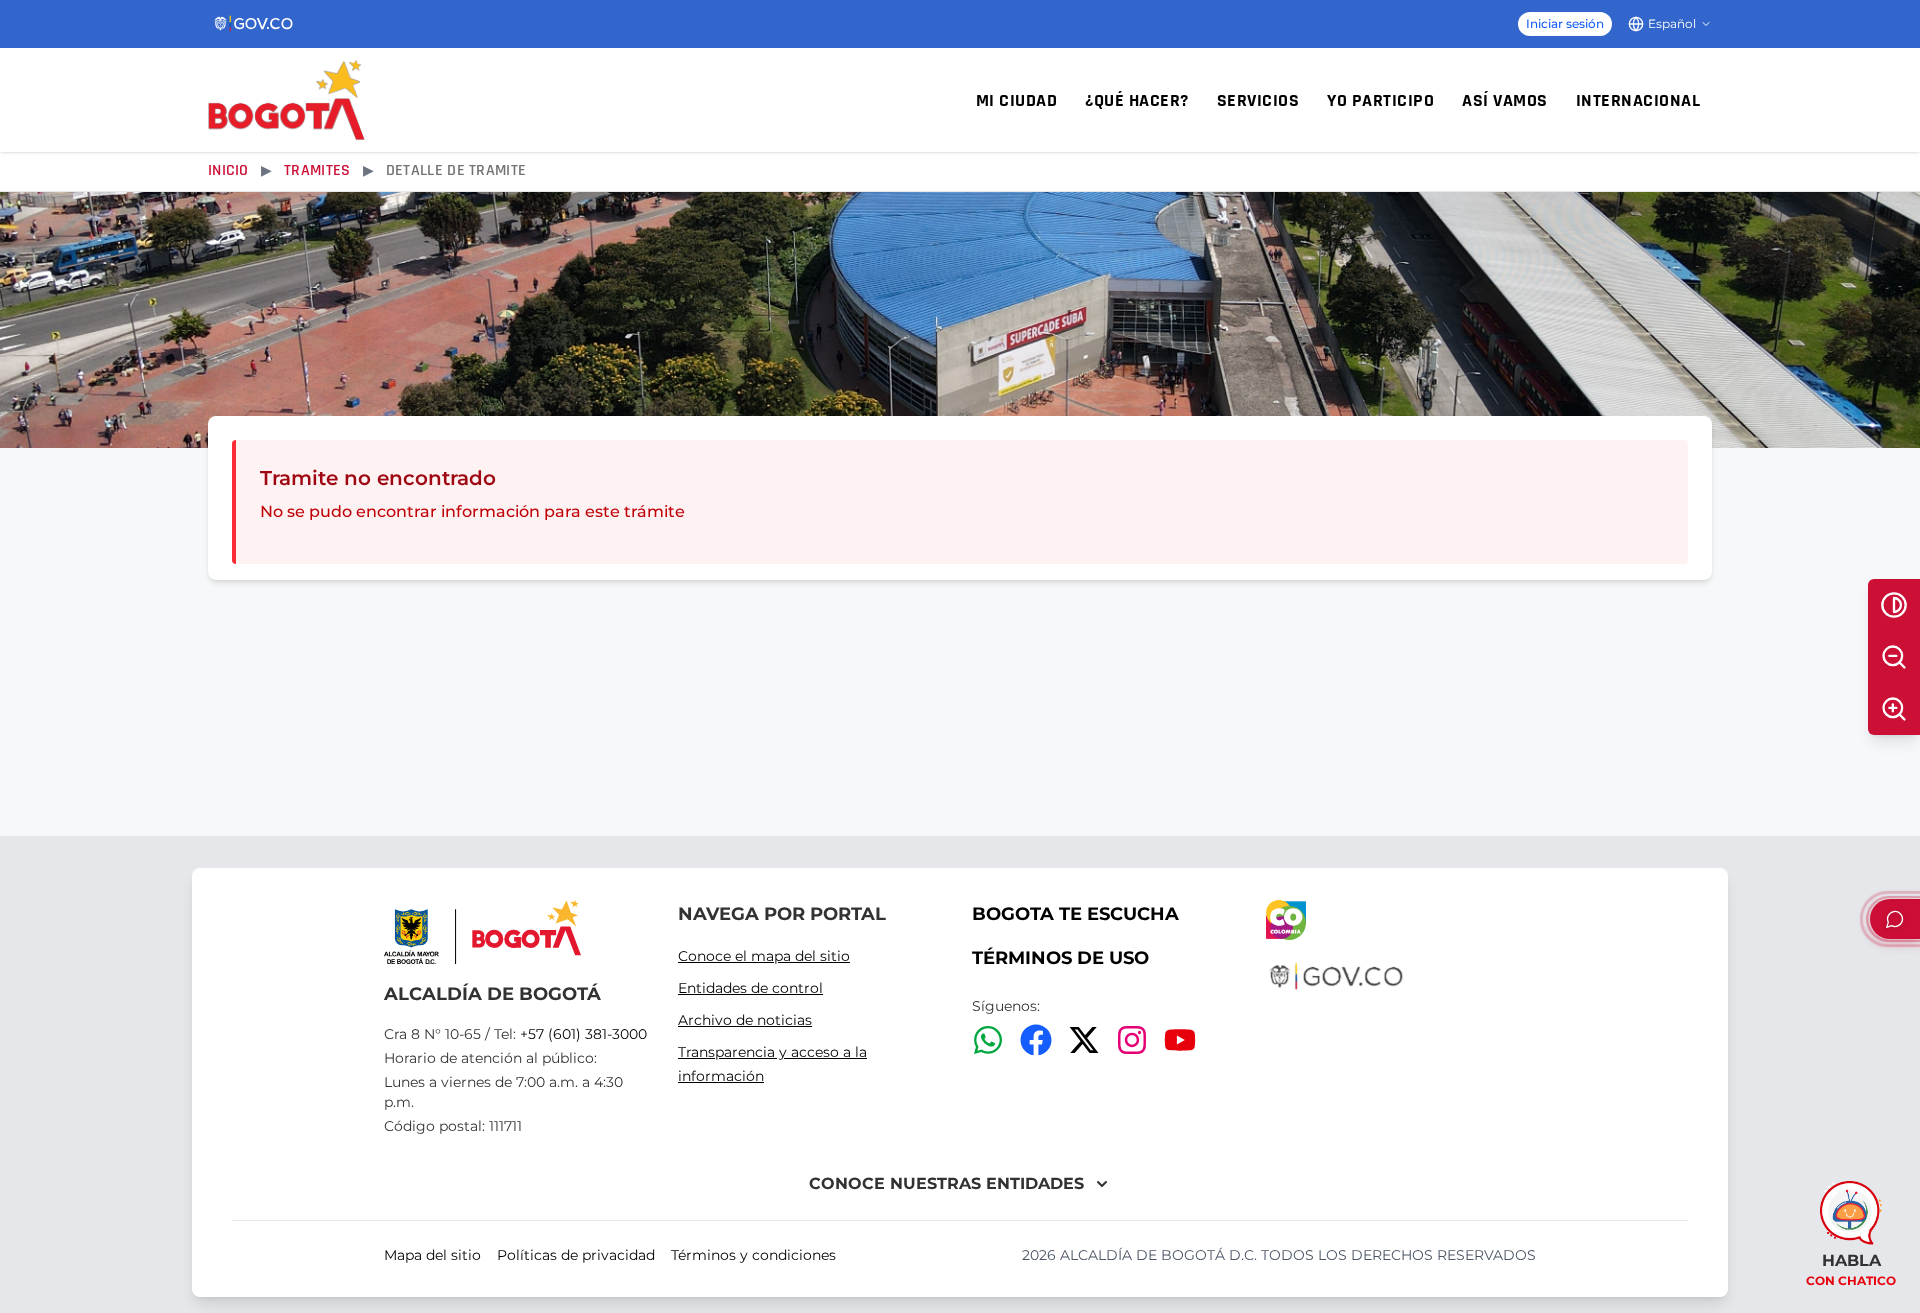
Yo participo (1380, 100)
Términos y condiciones (753, 1255)
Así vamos (1505, 100)
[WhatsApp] (988, 1040)
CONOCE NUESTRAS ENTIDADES (946, 1183)
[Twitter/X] (1084, 1040)
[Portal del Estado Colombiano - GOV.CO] (254, 24)
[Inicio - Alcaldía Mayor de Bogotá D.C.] (286, 100)
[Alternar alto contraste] (1894, 605)
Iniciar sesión (1565, 23)
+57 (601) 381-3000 (583, 1034)
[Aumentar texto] (1894, 709)
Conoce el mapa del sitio (764, 956)
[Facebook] (1036, 1040)
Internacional (1638, 100)
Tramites (317, 170)
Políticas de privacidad (576, 1255)
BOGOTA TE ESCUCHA (1075, 914)
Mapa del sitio (432, 1255)
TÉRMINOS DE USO (1060, 958)
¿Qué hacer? (1137, 100)
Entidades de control (750, 988)
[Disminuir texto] (1894, 657)
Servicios (1258, 100)
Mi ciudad (1017, 100)
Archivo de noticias (745, 1020)
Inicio (228, 170)
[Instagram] (1132, 1040)
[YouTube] (1180, 1040)
